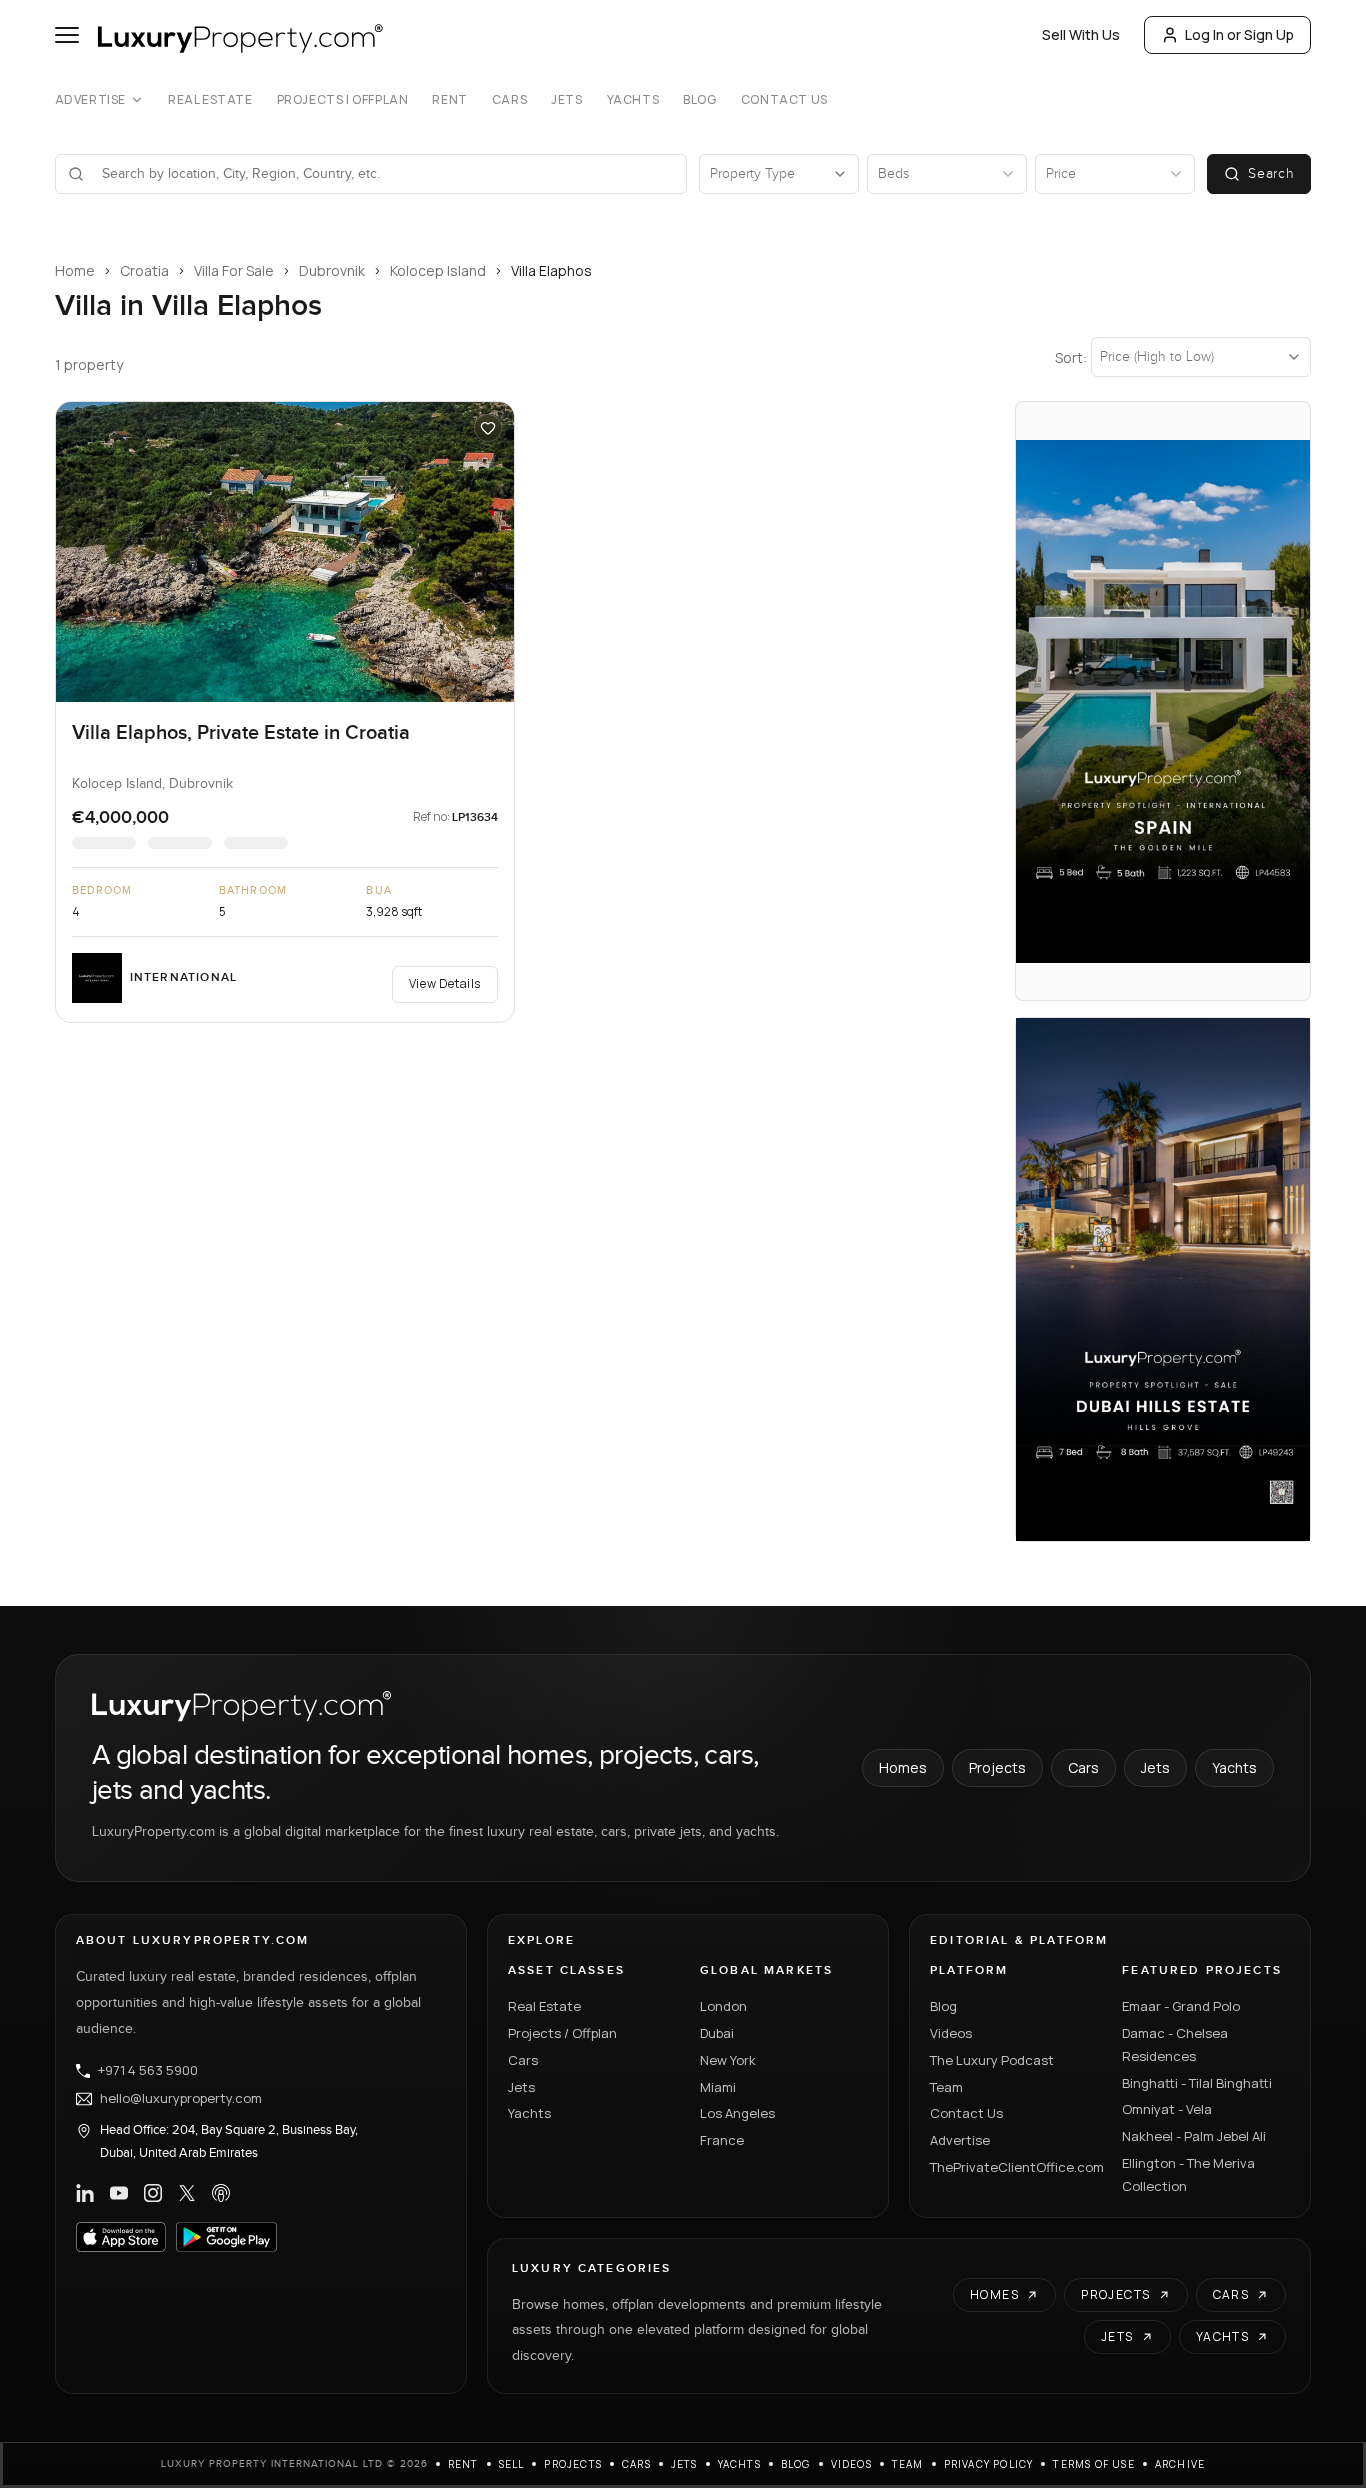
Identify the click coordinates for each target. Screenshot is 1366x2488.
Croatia (144, 270)
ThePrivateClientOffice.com (1014, 2167)
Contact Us (784, 100)
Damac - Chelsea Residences (1175, 2044)
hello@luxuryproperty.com (181, 2099)
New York (728, 2060)
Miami (718, 2087)
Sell (512, 2464)
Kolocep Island (438, 270)
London (723, 2006)
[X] (187, 2193)
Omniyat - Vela (1167, 2109)
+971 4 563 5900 (148, 2071)
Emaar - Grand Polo (1181, 2006)
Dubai (717, 2033)
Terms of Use (1093, 2464)
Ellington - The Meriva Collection (1188, 2174)
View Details (445, 983)
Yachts (633, 100)
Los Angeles (737, 2113)
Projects (997, 1767)
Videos (951, 2033)
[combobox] (383, 174)
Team (946, 2087)
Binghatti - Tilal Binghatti (1197, 2083)
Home (75, 270)
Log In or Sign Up (1239, 34)
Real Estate (210, 100)
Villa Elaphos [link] (551, 270)
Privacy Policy (989, 2464)
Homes (903, 1767)
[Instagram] (153, 2193)
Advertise (90, 100)
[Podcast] (221, 2193)
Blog (699, 100)
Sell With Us (1081, 34)
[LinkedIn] (85, 2193)
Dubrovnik (332, 270)
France (722, 2140)
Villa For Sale (234, 270)
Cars (509, 100)
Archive (1180, 2464)
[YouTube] (119, 2193)
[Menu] (67, 35)
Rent (449, 100)
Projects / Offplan (562, 2033)
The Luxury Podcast (992, 2060)
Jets (566, 100)
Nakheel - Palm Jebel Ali (1194, 2136)
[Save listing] (488, 428)
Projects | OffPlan (343, 100)
